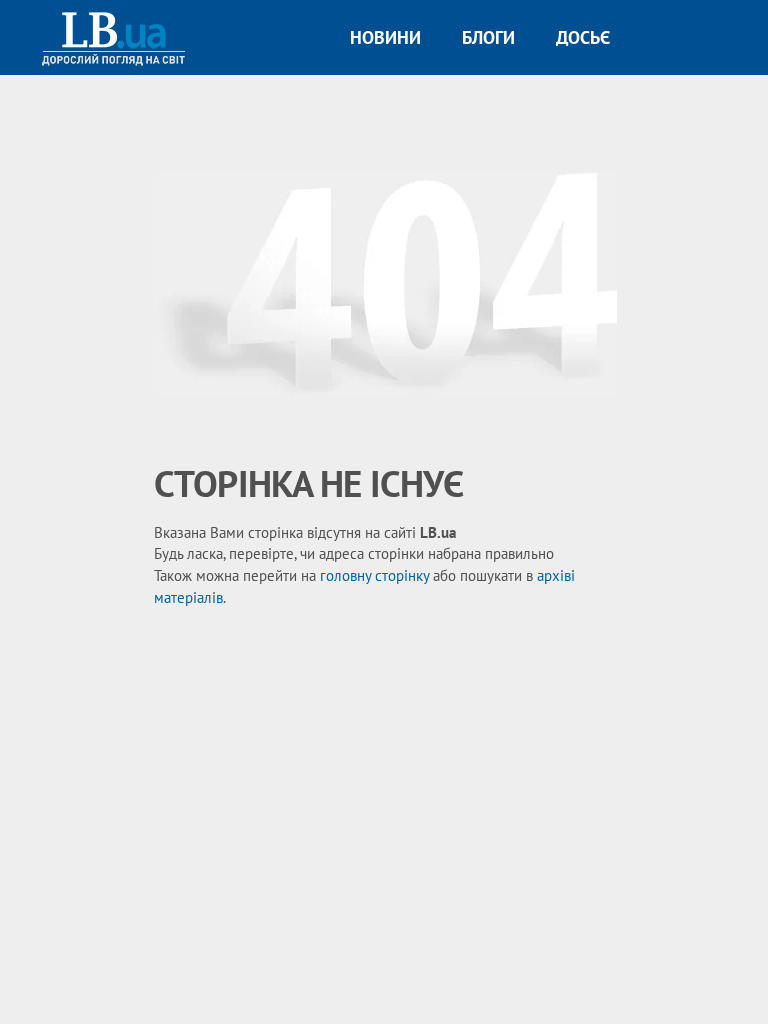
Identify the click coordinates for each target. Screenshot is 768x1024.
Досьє (583, 37)
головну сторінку (374, 575)
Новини (385, 37)
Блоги (488, 37)
